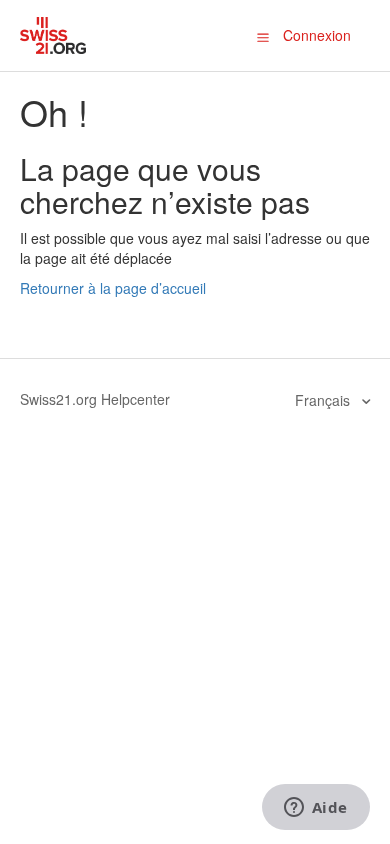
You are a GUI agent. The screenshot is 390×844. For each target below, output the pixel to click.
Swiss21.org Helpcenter (95, 399)
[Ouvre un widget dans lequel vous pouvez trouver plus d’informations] (315, 809)
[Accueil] (53, 33)
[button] (263, 36)
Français (324, 400)
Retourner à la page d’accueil (113, 288)
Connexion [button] (317, 35)
